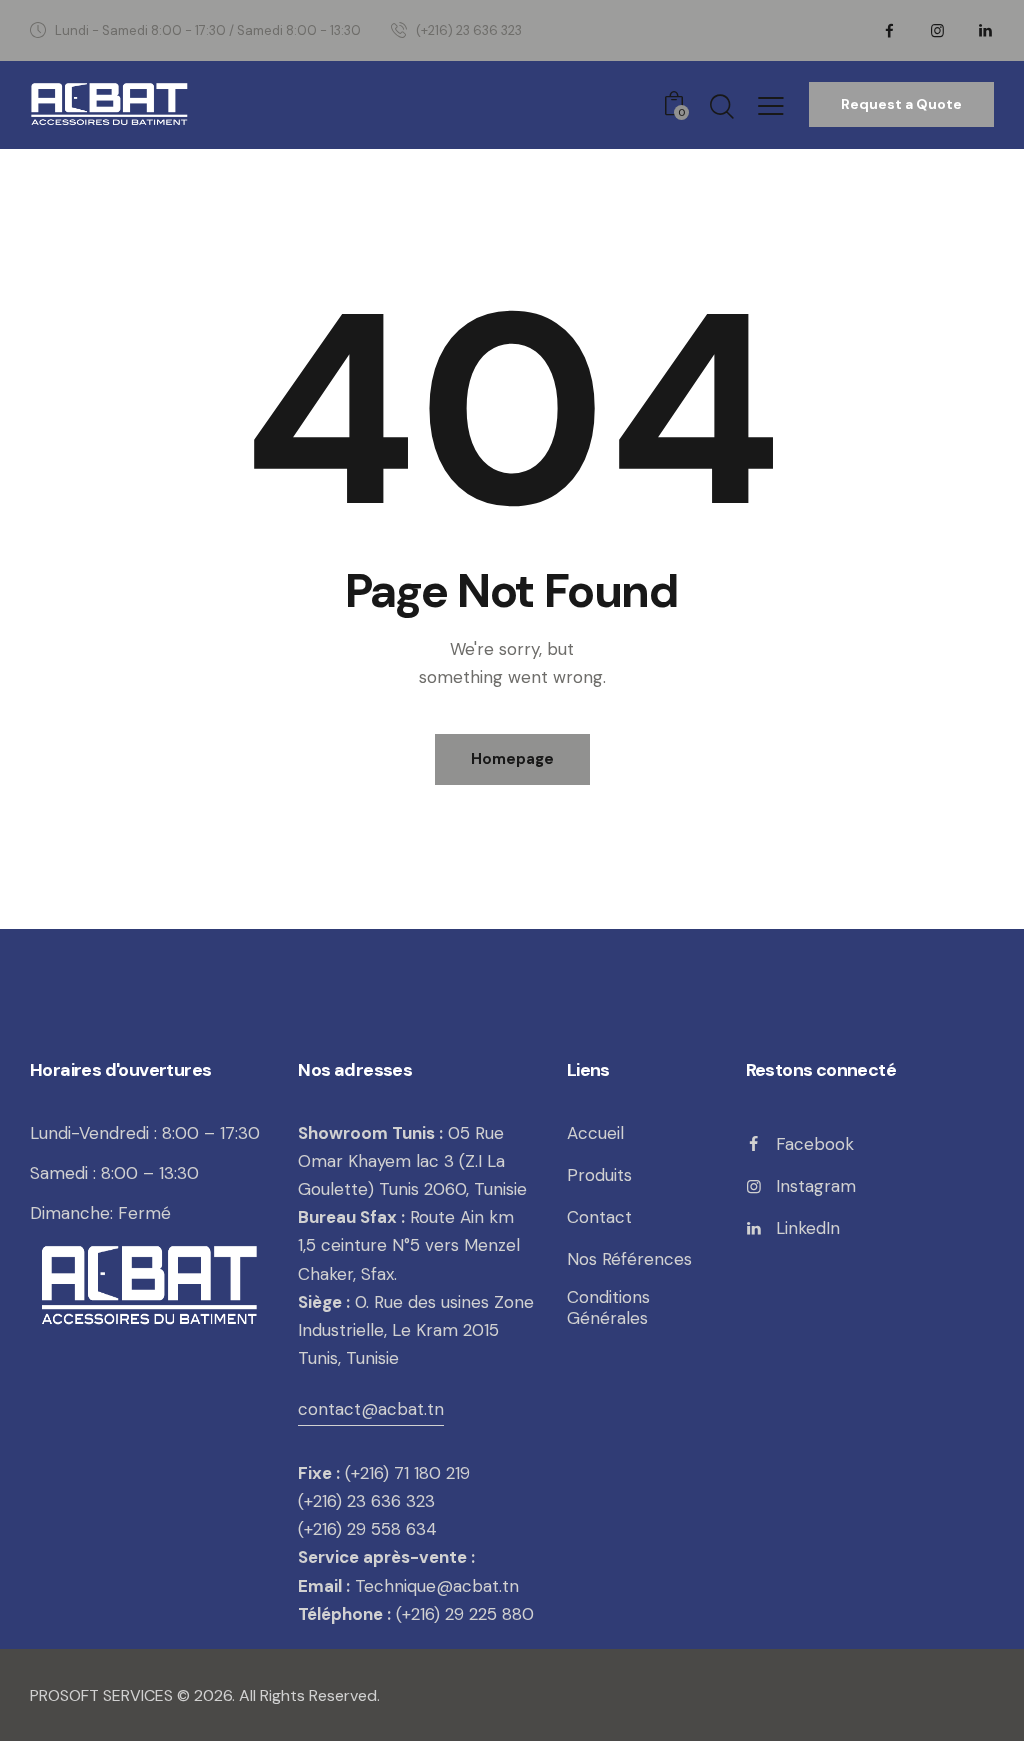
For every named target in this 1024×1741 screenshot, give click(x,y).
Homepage (512, 759)
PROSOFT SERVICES (103, 1695)
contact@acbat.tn (371, 1409)
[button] (771, 105)
